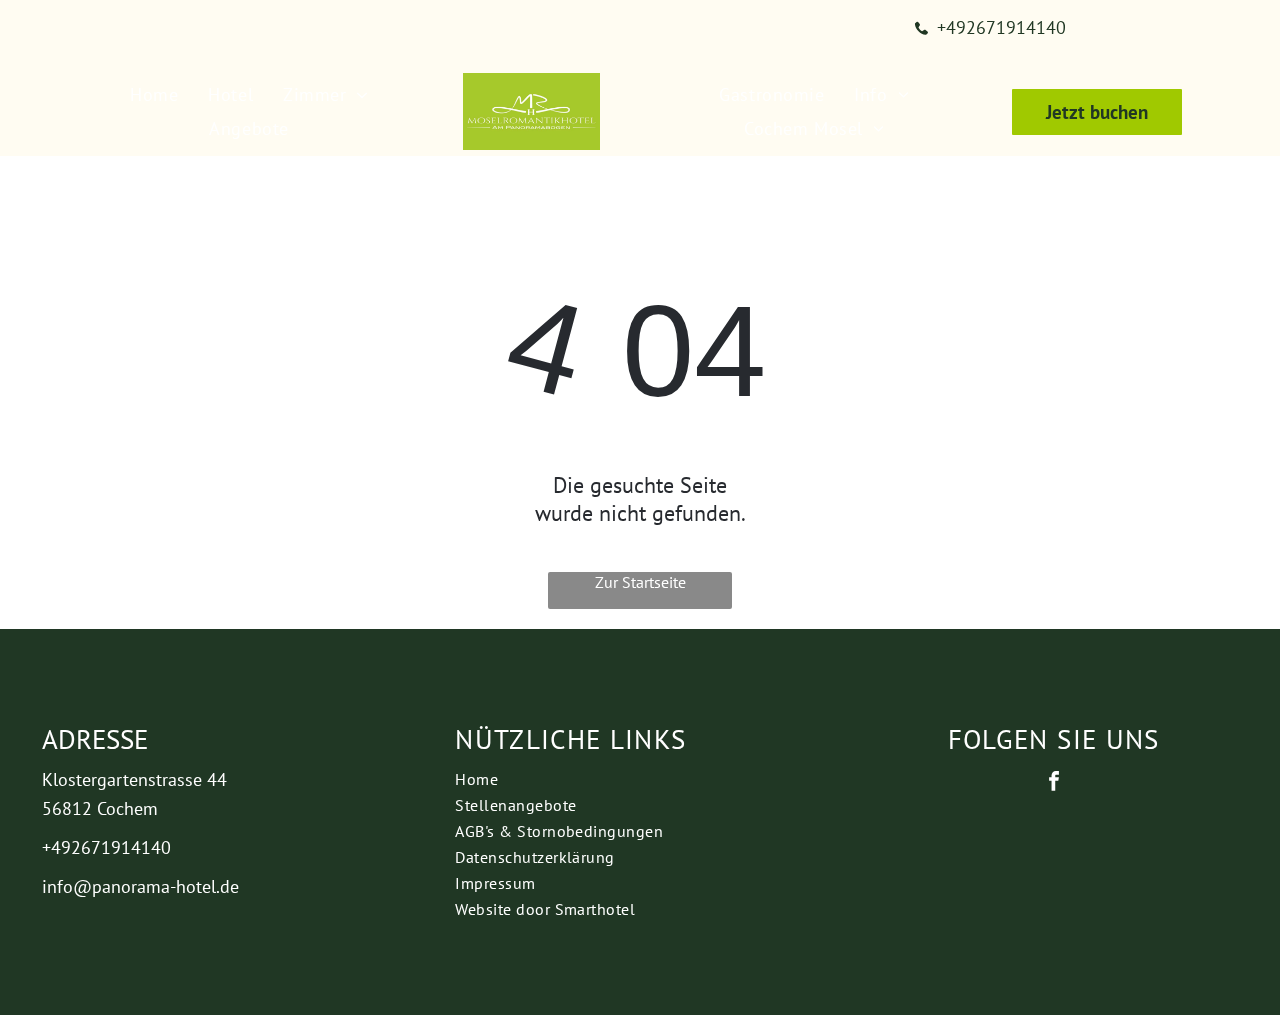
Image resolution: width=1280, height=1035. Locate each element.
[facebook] (1054, 783)
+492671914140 (106, 847)
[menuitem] (154, 95)
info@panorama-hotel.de (140, 886)
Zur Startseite (640, 582)
